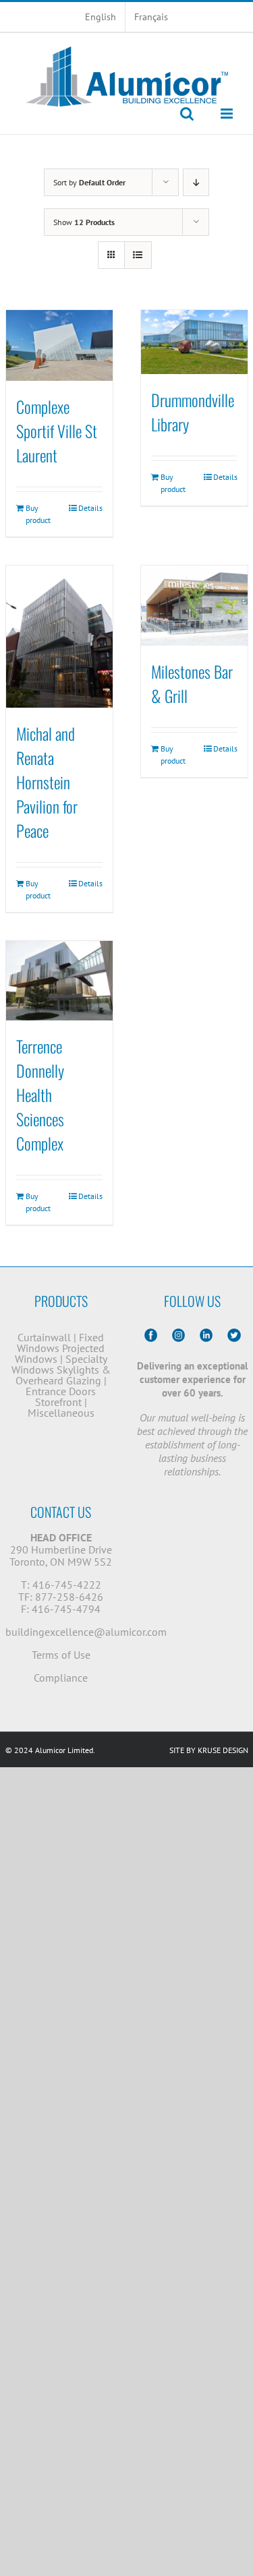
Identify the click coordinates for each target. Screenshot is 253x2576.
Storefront (58, 1402)
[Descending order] (196, 182)
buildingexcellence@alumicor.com (86, 1632)
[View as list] (138, 255)
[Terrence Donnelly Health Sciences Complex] (59, 981)
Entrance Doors (61, 1391)
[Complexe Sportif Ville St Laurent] (59, 345)
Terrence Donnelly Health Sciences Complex (40, 1095)
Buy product (38, 514)
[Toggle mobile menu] (228, 114)
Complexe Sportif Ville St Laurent (57, 431)
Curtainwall (44, 1337)
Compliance (61, 1678)
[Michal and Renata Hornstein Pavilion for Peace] (59, 637)
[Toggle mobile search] (187, 114)
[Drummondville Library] (194, 342)
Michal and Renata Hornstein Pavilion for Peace (47, 782)
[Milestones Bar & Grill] (194, 606)
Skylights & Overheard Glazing (63, 1375)
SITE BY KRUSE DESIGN (209, 1750)
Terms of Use (61, 1655)
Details (90, 508)
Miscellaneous (61, 1413)
